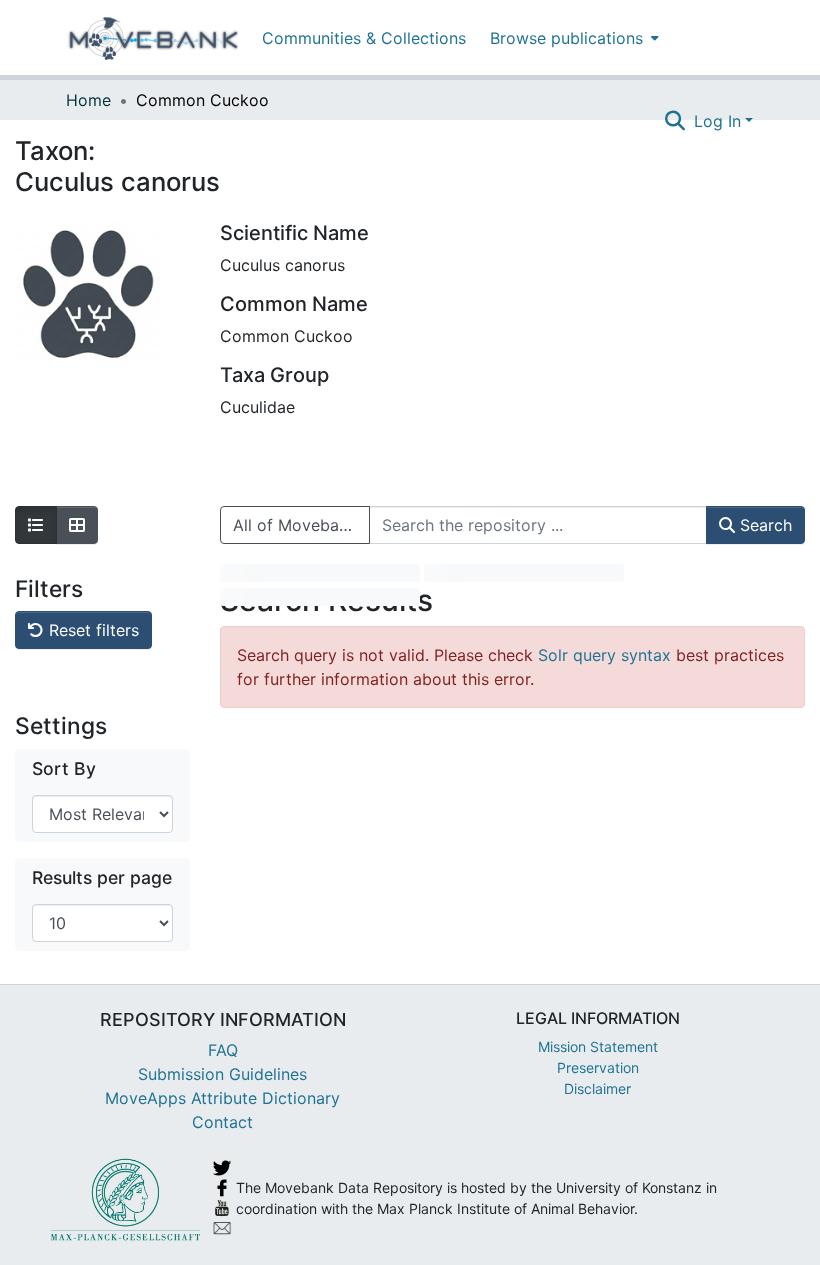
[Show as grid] (77, 525)
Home (88, 100)
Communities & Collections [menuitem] (364, 38)
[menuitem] (572, 37)
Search (763, 525)
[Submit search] (675, 121)
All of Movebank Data (301, 525)
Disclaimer (597, 1088)
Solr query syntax (604, 655)
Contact (222, 1122)
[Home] (153, 38)
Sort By (64, 768)
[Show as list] (36, 525)
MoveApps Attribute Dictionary (222, 1098)
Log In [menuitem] (717, 121)
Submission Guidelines (222, 1074)
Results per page (102, 877)
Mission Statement (598, 1046)
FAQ (223, 1050)
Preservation (598, 1067)
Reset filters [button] (91, 630)
